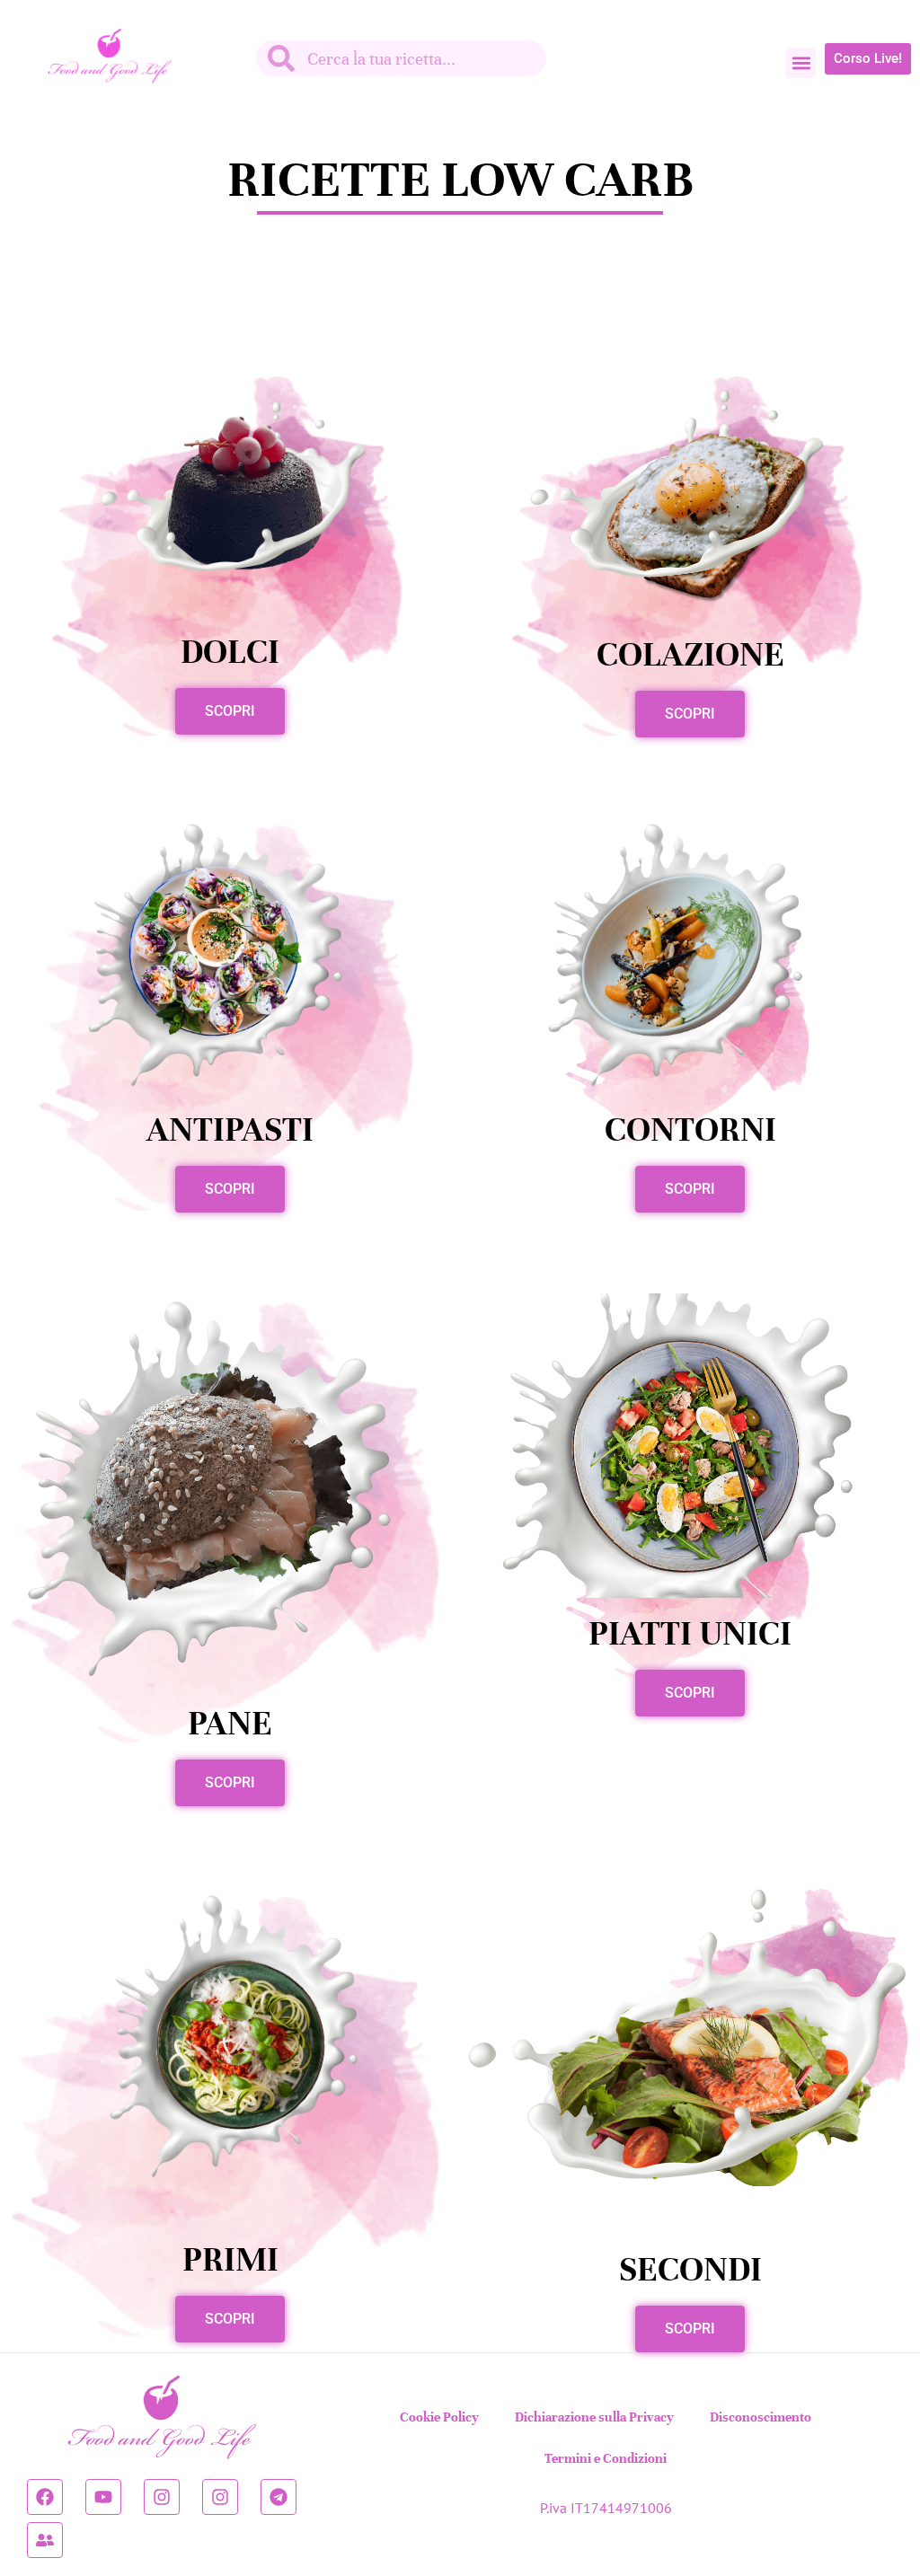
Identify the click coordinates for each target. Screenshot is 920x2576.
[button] (801, 63)
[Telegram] (279, 2497)
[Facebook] (45, 2497)
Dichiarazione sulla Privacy (594, 2417)
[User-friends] (45, 2540)
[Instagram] (162, 2497)
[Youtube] (103, 2497)
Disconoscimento (761, 2417)
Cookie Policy (439, 2417)
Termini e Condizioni (606, 2458)
